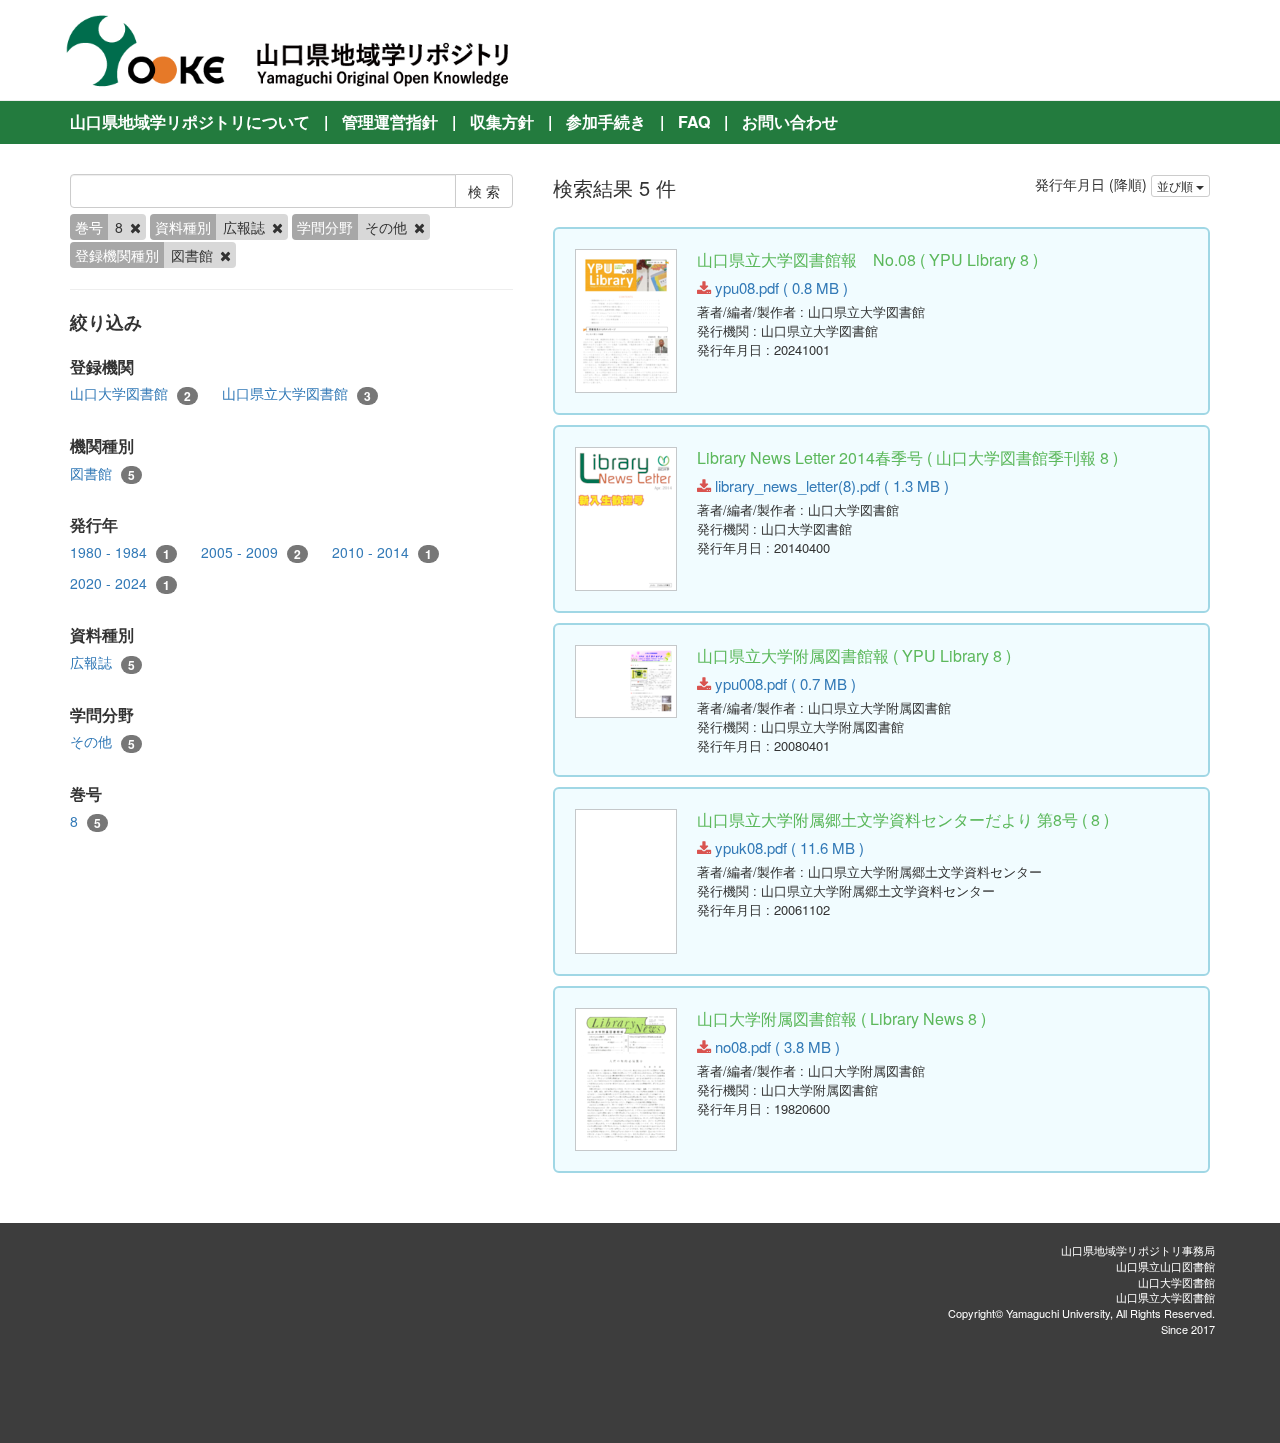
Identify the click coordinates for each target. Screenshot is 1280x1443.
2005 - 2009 (251, 552)
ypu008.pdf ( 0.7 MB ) (783, 683)
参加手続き (606, 121)
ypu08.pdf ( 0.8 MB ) (779, 287)
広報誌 (102, 662)
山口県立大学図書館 (296, 393)
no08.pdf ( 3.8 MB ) (775, 1046)
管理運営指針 (390, 121)
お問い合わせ (790, 121)
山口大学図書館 (130, 393)
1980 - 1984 (120, 552)
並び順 (1176, 185)
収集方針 (502, 121)
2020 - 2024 (120, 583)
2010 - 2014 (382, 552)
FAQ (694, 121)
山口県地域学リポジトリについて (190, 121)
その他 (102, 741)
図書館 (102, 473)
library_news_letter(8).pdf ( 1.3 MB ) (830, 485)
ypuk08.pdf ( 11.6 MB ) (787, 847)
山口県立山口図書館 (1165, 1266)
